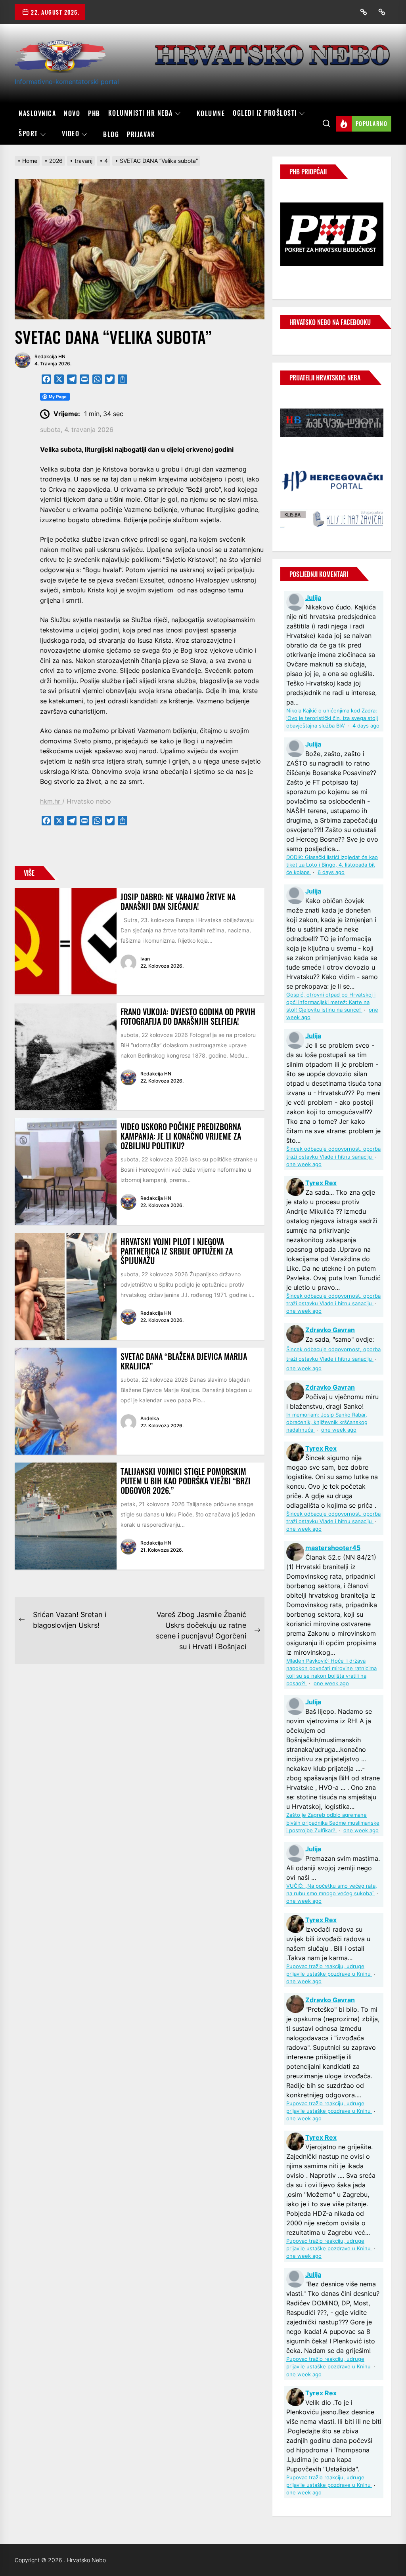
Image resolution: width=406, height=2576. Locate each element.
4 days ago (366, 726)
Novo (72, 113)
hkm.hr (51, 801)
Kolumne (211, 113)
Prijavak (141, 134)
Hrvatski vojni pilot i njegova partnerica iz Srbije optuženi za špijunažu (177, 1251)
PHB (94, 113)
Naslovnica (37, 113)
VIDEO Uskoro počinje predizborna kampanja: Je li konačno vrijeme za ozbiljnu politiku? (181, 1136)
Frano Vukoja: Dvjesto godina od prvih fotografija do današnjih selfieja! (188, 1016)
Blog (111, 134)
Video (71, 134)
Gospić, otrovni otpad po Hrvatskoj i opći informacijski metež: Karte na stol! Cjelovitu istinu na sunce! (331, 1002)
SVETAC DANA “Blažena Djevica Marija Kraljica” (184, 1361)
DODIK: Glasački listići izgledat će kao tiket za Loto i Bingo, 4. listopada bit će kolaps (332, 865)
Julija (313, 598)
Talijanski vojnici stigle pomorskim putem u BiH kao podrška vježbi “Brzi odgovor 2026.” (186, 1481)
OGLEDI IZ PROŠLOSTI (265, 113)
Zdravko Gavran (330, 1330)
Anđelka (150, 1418)
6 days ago (331, 872)
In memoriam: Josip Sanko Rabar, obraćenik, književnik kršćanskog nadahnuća (327, 1422)
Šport (28, 134)
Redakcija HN (50, 356)
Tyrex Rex (321, 1183)
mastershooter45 (333, 1548)
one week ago (304, 1164)
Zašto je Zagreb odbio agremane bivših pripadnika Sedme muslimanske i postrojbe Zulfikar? (333, 1823)
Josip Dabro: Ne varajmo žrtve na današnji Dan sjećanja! (178, 901)
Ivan (145, 959)
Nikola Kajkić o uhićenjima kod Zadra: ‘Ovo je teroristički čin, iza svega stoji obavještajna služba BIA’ (332, 718)
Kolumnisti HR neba (141, 113)
